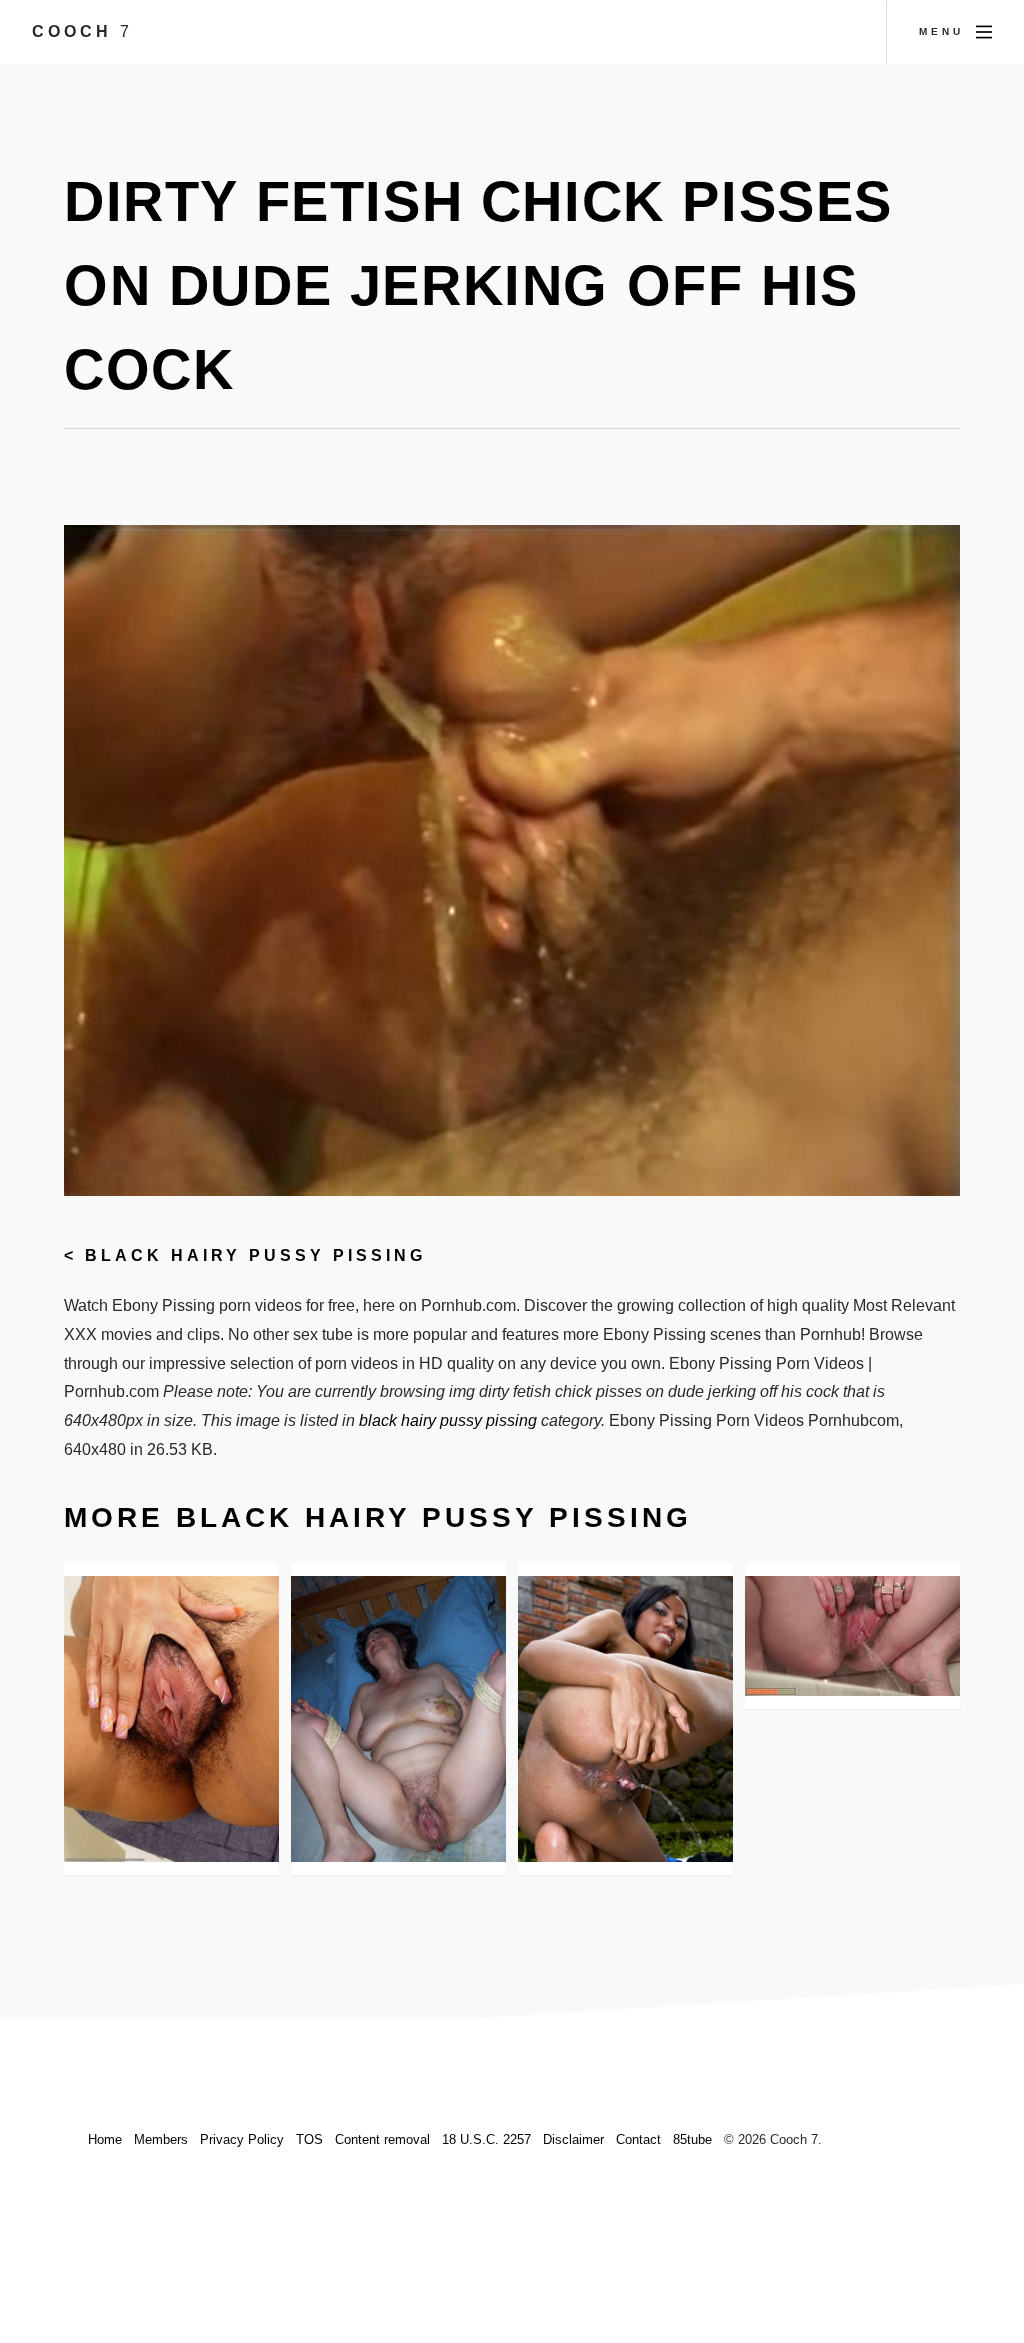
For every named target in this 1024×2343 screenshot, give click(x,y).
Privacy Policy (242, 2139)
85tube (692, 2139)
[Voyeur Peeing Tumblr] (852, 1636)
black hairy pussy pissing (255, 1255)
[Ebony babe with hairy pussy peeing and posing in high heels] (171, 1719)
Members (161, 2139)
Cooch (82, 31)
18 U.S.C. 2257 (486, 2139)
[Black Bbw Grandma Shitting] (398, 1719)
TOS (309, 2139)
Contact (638, 2139)
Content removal (382, 2139)
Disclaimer (573, 2139)
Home (105, 2139)
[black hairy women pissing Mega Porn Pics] (625, 1719)
